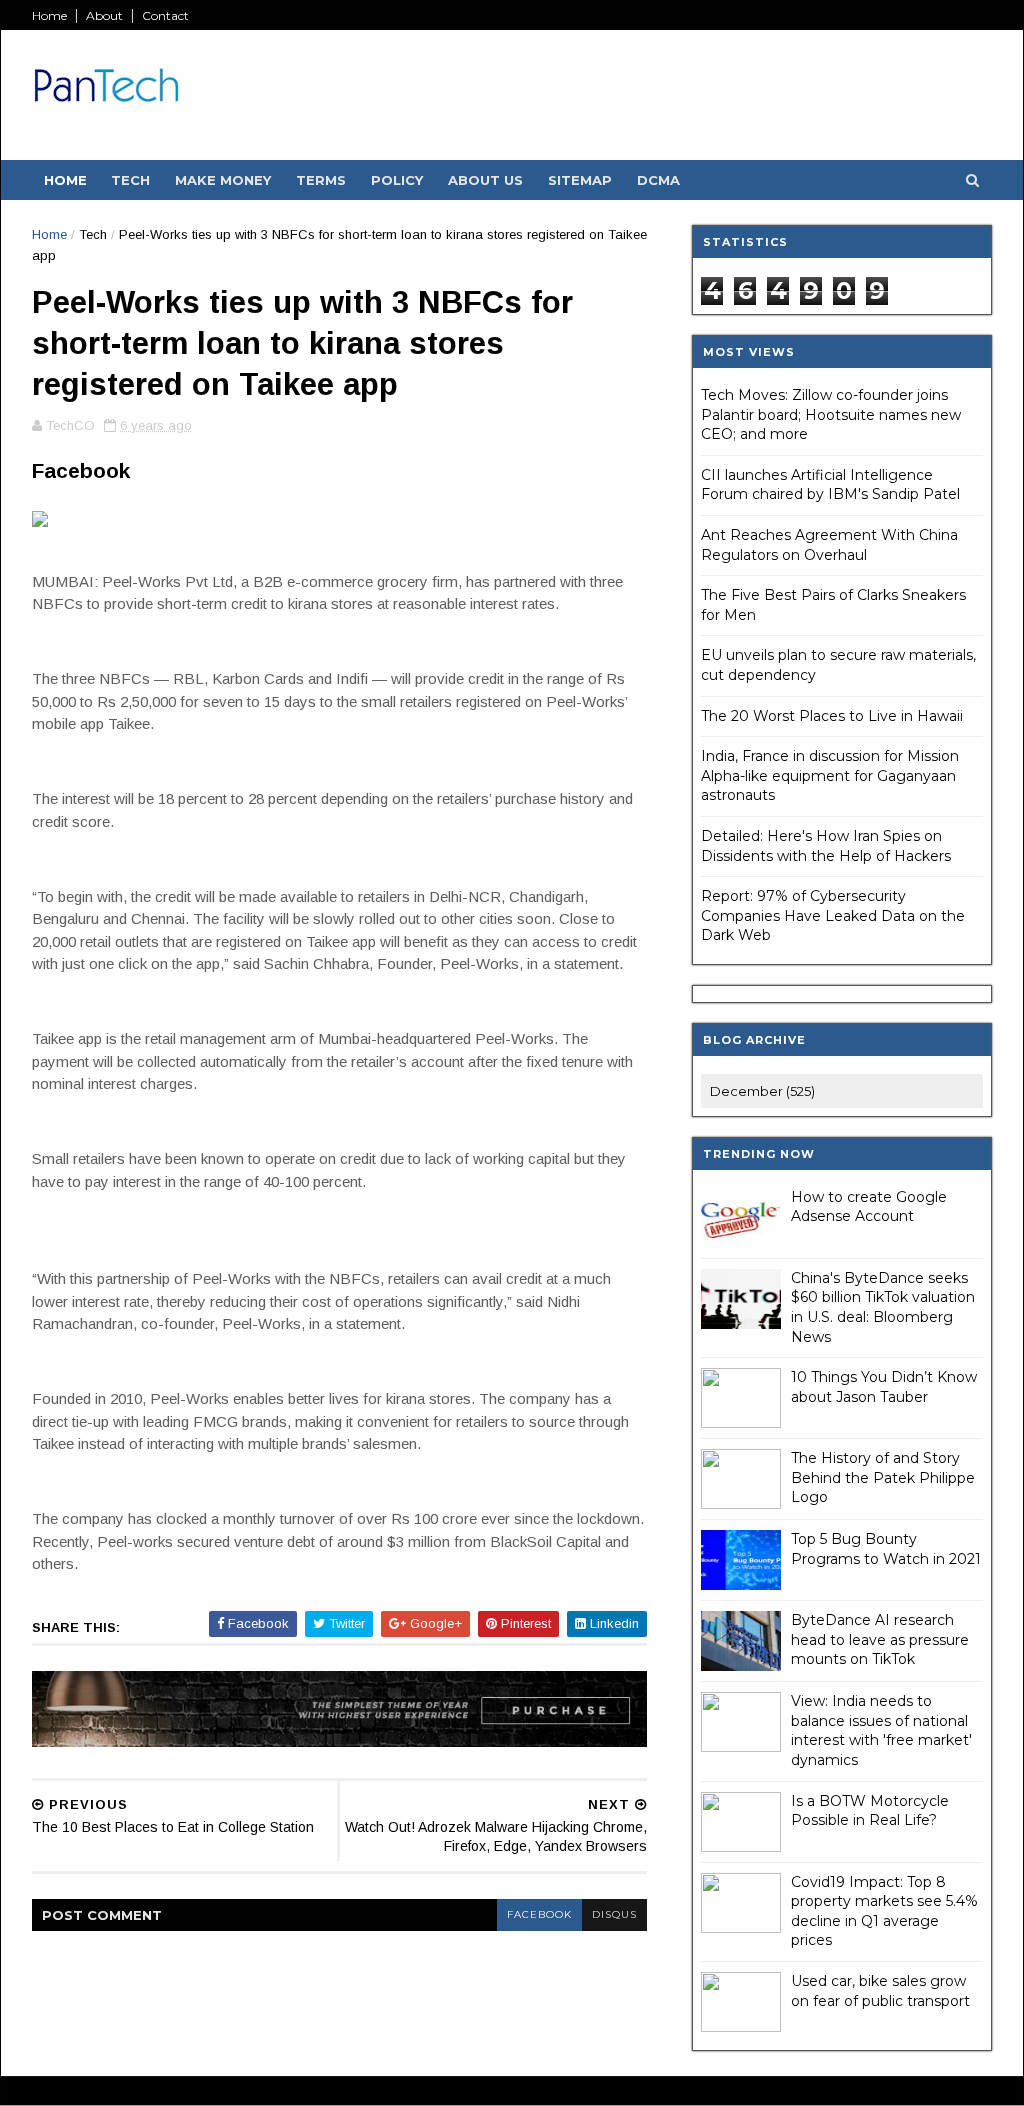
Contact (165, 15)
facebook (539, 1914)
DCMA (658, 180)
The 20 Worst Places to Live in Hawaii (832, 716)
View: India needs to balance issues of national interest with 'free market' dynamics (881, 1730)
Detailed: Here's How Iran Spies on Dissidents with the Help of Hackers (826, 846)
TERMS (321, 180)
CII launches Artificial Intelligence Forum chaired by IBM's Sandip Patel (830, 485)
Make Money (223, 180)
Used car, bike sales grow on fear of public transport (880, 1991)
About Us (485, 180)
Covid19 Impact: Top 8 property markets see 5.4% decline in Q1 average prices (884, 1911)
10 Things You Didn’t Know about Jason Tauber (884, 1387)
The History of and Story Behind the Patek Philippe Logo (883, 1477)
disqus (614, 1914)
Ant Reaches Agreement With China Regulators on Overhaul (829, 545)
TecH (130, 180)
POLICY (397, 180)
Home (49, 15)
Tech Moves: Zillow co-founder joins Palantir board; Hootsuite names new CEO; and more (831, 414)
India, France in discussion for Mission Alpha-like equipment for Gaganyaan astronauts (830, 775)
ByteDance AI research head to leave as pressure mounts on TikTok (880, 1639)
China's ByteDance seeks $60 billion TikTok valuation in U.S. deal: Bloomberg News (883, 1307)
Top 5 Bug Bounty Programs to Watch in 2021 (886, 1549)
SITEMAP (580, 180)
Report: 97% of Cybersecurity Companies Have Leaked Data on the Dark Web (833, 915)
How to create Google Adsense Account (869, 1207)
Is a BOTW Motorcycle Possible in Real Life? (870, 1811)
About (104, 15)
